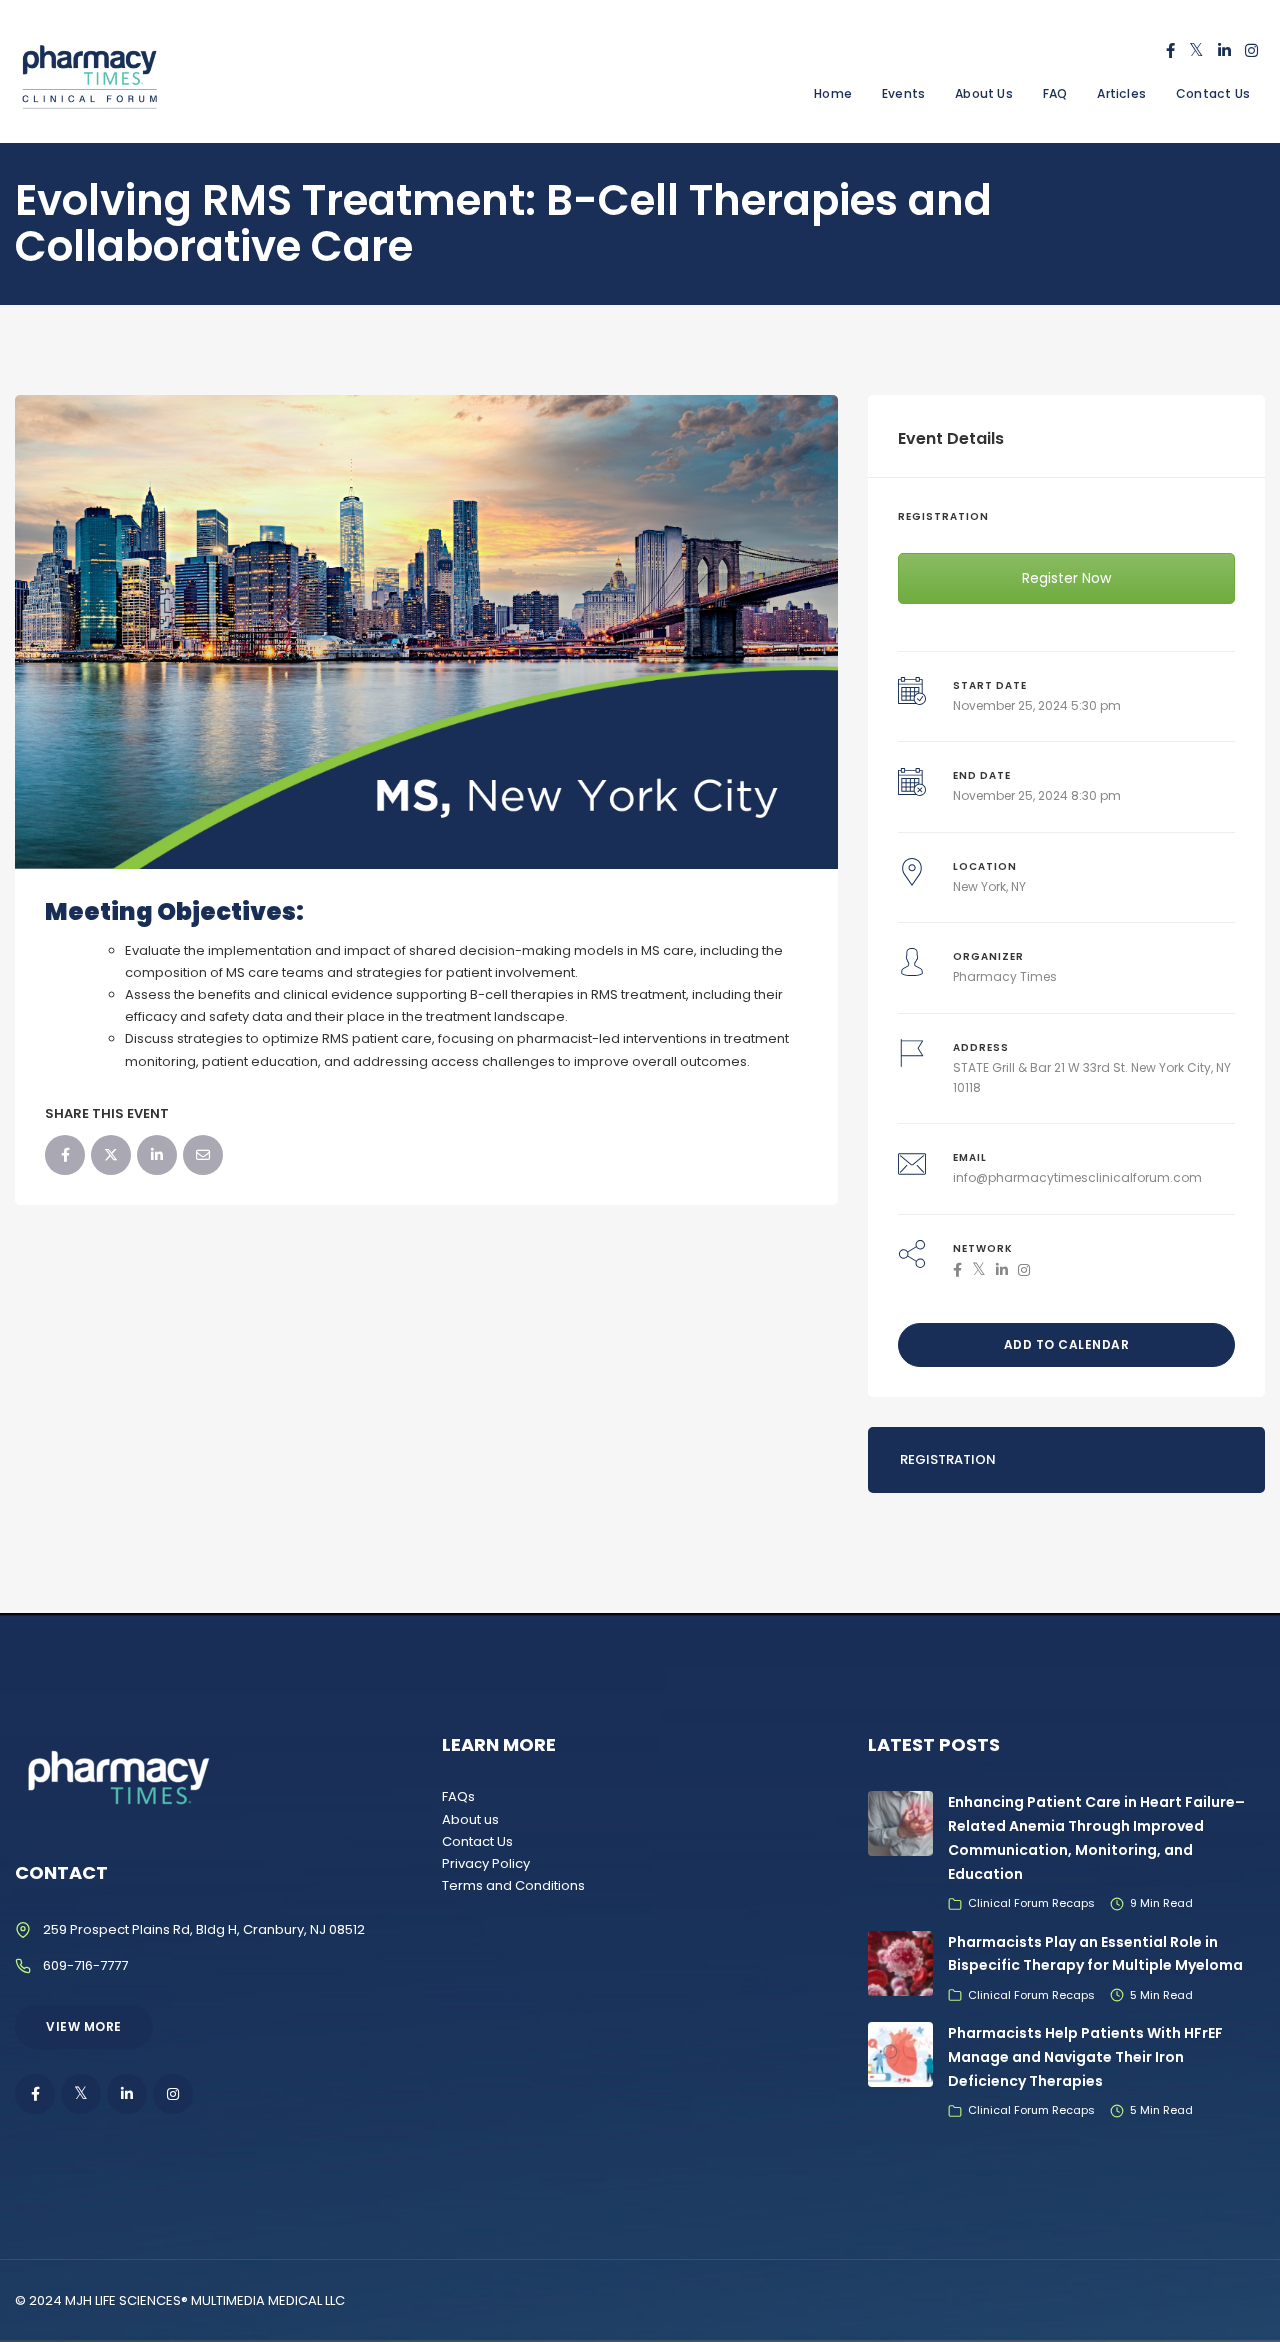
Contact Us (1213, 93)
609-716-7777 (85, 1965)
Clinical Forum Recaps (1031, 1903)
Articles (1121, 93)
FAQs (458, 1796)
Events (903, 93)
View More (84, 2026)
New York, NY (989, 886)
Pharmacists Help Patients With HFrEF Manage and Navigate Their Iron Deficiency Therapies (1085, 2057)
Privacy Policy (486, 1863)
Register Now (1066, 578)
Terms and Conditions (513, 1885)
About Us (984, 93)
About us (470, 1819)
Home (833, 93)
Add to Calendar (1067, 1344)
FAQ (1055, 93)
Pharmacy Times (1005, 976)
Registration (948, 1459)
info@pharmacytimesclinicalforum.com (1077, 1177)
